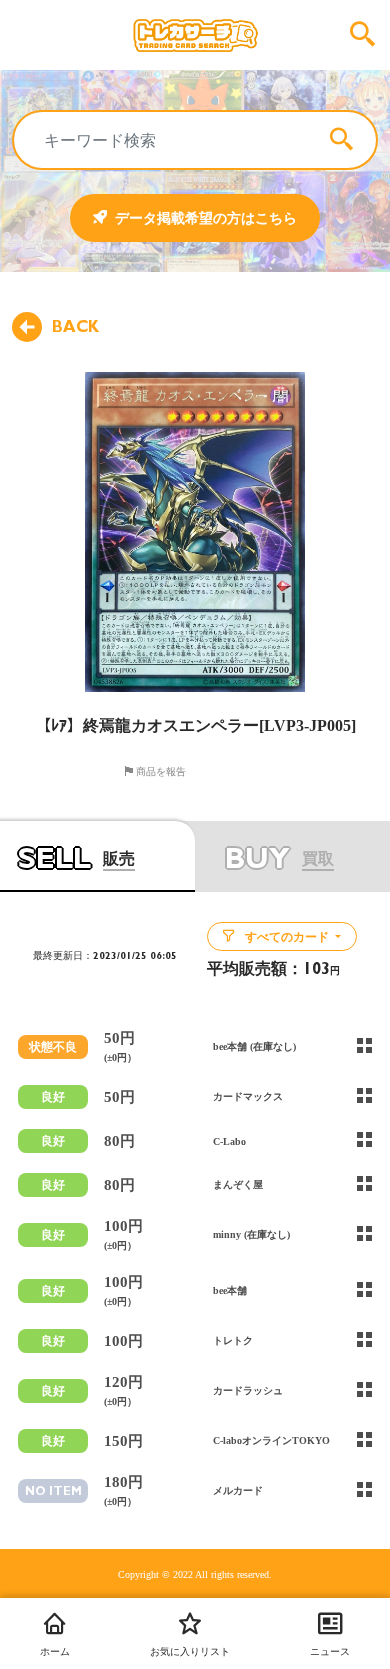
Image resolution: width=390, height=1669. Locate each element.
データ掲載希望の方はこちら (206, 218)
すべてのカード (287, 937)
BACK (75, 327)
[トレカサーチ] (195, 35)
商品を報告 (159, 771)
